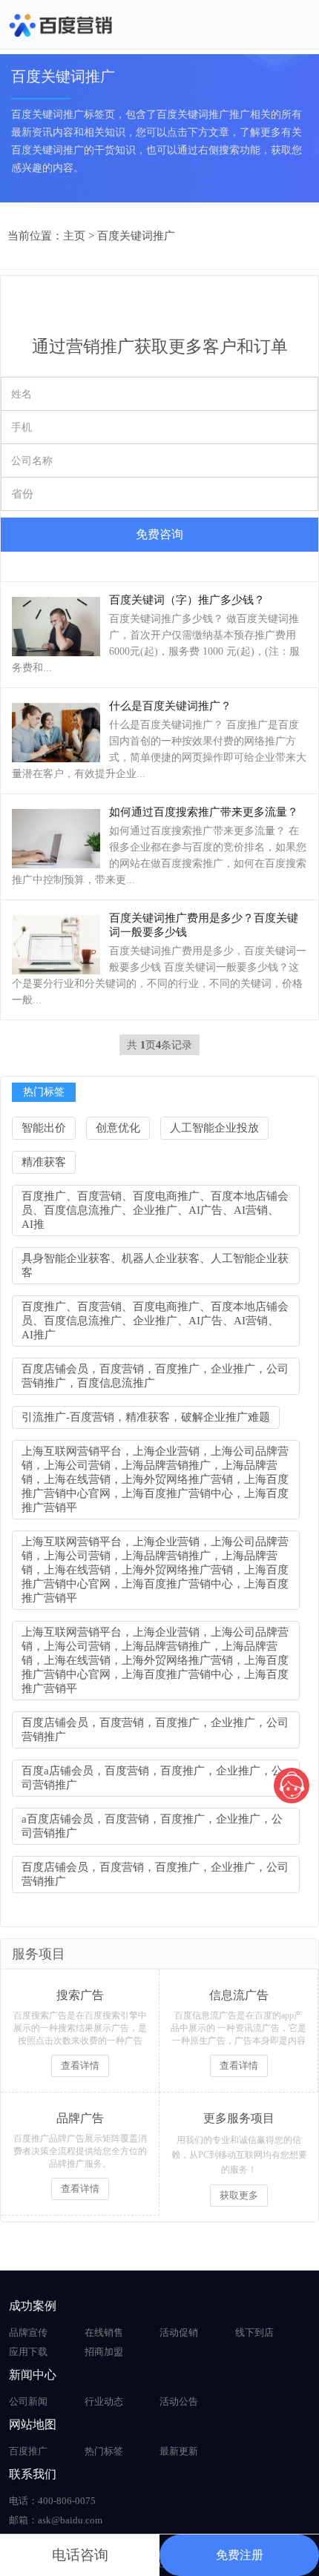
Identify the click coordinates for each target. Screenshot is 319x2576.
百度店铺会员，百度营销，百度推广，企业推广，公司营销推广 (155, 1730)
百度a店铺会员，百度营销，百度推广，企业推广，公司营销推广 (152, 1778)
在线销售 (104, 2332)
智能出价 (44, 1128)
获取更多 (239, 2195)
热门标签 (104, 2451)
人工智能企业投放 (214, 1128)
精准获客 (44, 1162)
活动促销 (179, 2332)
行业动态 (104, 2401)
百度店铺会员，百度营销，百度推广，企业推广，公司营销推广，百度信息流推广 (155, 1376)
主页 (74, 236)
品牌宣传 (28, 2332)
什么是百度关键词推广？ (170, 706)
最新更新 (179, 2451)
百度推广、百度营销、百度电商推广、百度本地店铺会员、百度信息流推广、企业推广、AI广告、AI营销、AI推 (155, 1210)
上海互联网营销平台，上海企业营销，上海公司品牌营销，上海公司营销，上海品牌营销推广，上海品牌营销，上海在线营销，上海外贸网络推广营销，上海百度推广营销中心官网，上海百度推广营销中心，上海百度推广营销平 (155, 1479)
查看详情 (80, 2065)
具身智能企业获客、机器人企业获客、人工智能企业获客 (155, 1265)
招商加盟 (104, 2352)
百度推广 (28, 2451)
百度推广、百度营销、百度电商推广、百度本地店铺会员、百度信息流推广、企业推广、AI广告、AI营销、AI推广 (155, 1321)
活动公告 (179, 2401)
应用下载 (28, 2352)
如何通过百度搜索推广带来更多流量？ (204, 812)
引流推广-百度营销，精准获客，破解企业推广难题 (146, 1417)
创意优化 (118, 1128)
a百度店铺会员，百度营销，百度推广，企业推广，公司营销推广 (152, 1826)
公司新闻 (28, 2401)
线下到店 (254, 2332)
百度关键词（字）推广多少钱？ (187, 600)
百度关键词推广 (136, 236)
